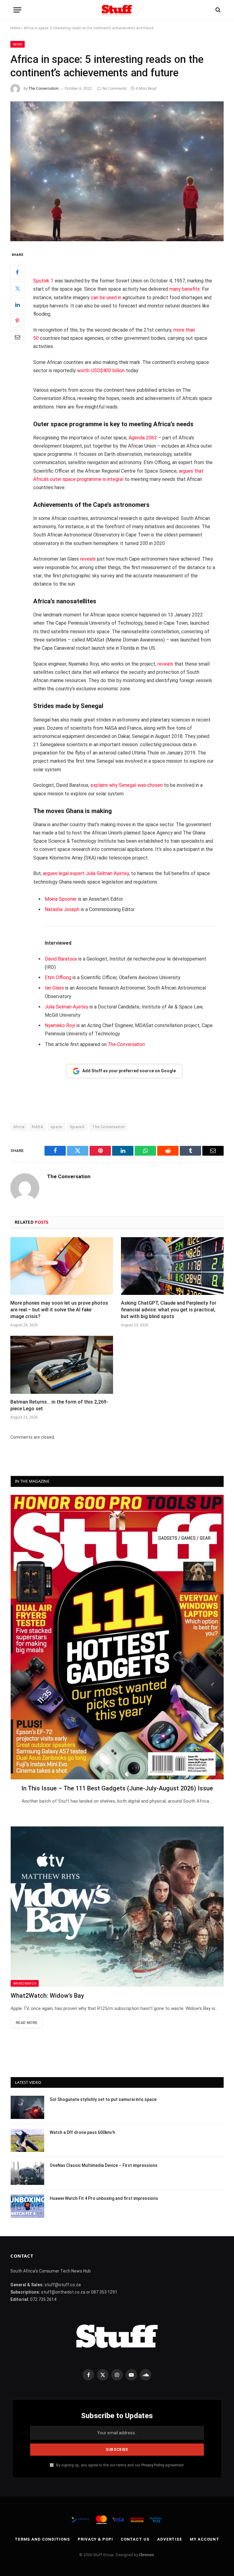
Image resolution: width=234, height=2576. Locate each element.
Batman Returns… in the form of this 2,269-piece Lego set (59, 1405)
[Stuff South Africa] (117, 10)
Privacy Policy (153, 2465)
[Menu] (17, 10)
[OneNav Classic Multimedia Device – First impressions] (27, 2173)
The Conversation (44, 88)
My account (205, 2539)
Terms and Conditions (42, 2539)
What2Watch (25, 1983)
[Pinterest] (17, 321)
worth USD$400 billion (101, 371)
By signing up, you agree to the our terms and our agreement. (120, 2465)
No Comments (115, 88)
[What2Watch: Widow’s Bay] (117, 1906)
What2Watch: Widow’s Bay (47, 1996)
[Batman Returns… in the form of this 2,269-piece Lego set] (62, 1365)
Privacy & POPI (95, 2539)
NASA (37, 1127)
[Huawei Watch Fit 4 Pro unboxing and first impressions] (27, 2206)
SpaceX (77, 1127)
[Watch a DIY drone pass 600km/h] (27, 2140)
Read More (27, 2023)
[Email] (17, 337)
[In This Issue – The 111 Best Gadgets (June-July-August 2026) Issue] (117, 1637)
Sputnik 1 (43, 281)
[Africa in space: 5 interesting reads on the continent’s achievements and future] (117, 171)
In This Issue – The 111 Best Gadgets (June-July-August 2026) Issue (117, 1788)
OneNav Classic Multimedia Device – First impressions (104, 2165)
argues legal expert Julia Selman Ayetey (86, 873)
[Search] (217, 10)
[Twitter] (17, 288)
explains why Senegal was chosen (127, 785)
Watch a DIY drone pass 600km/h (82, 2132)
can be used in (106, 298)
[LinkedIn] (17, 304)
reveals (88, 559)
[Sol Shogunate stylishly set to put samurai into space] (27, 2107)
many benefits (185, 289)
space (56, 1127)
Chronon (146, 2555)
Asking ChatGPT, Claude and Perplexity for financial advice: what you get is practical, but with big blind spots (169, 1310)
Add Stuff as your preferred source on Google (129, 1071)
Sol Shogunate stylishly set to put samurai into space (103, 2099)
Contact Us (135, 2539)
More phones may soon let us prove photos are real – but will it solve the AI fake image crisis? (59, 1310)
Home (15, 28)
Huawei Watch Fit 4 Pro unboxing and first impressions (104, 2198)
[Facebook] (17, 272)
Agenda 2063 (143, 438)
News (18, 44)
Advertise (170, 2539)
